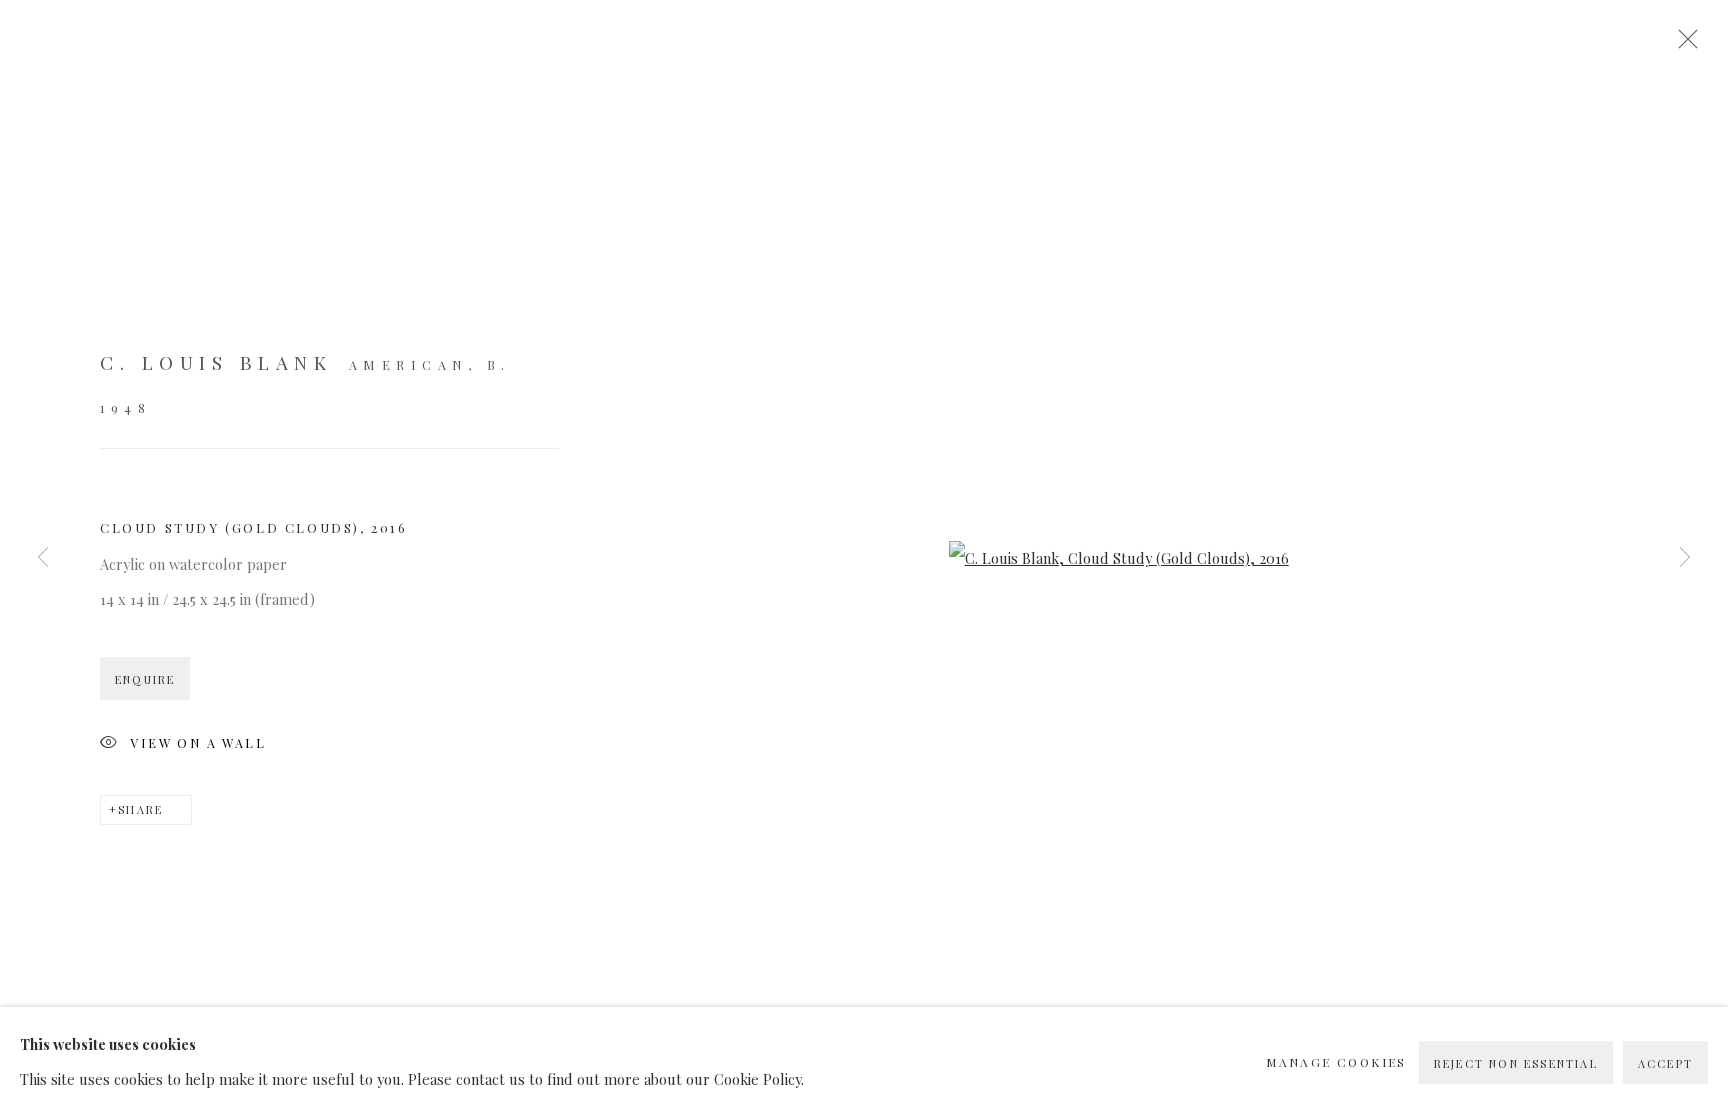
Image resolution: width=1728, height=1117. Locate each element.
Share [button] (140, 809)
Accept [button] (1665, 1063)
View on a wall (198, 742)
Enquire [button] (145, 679)
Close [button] (1683, 45)
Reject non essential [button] (1516, 1063)
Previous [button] (43, 559)
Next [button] (1685, 559)
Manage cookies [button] (1336, 1062)
